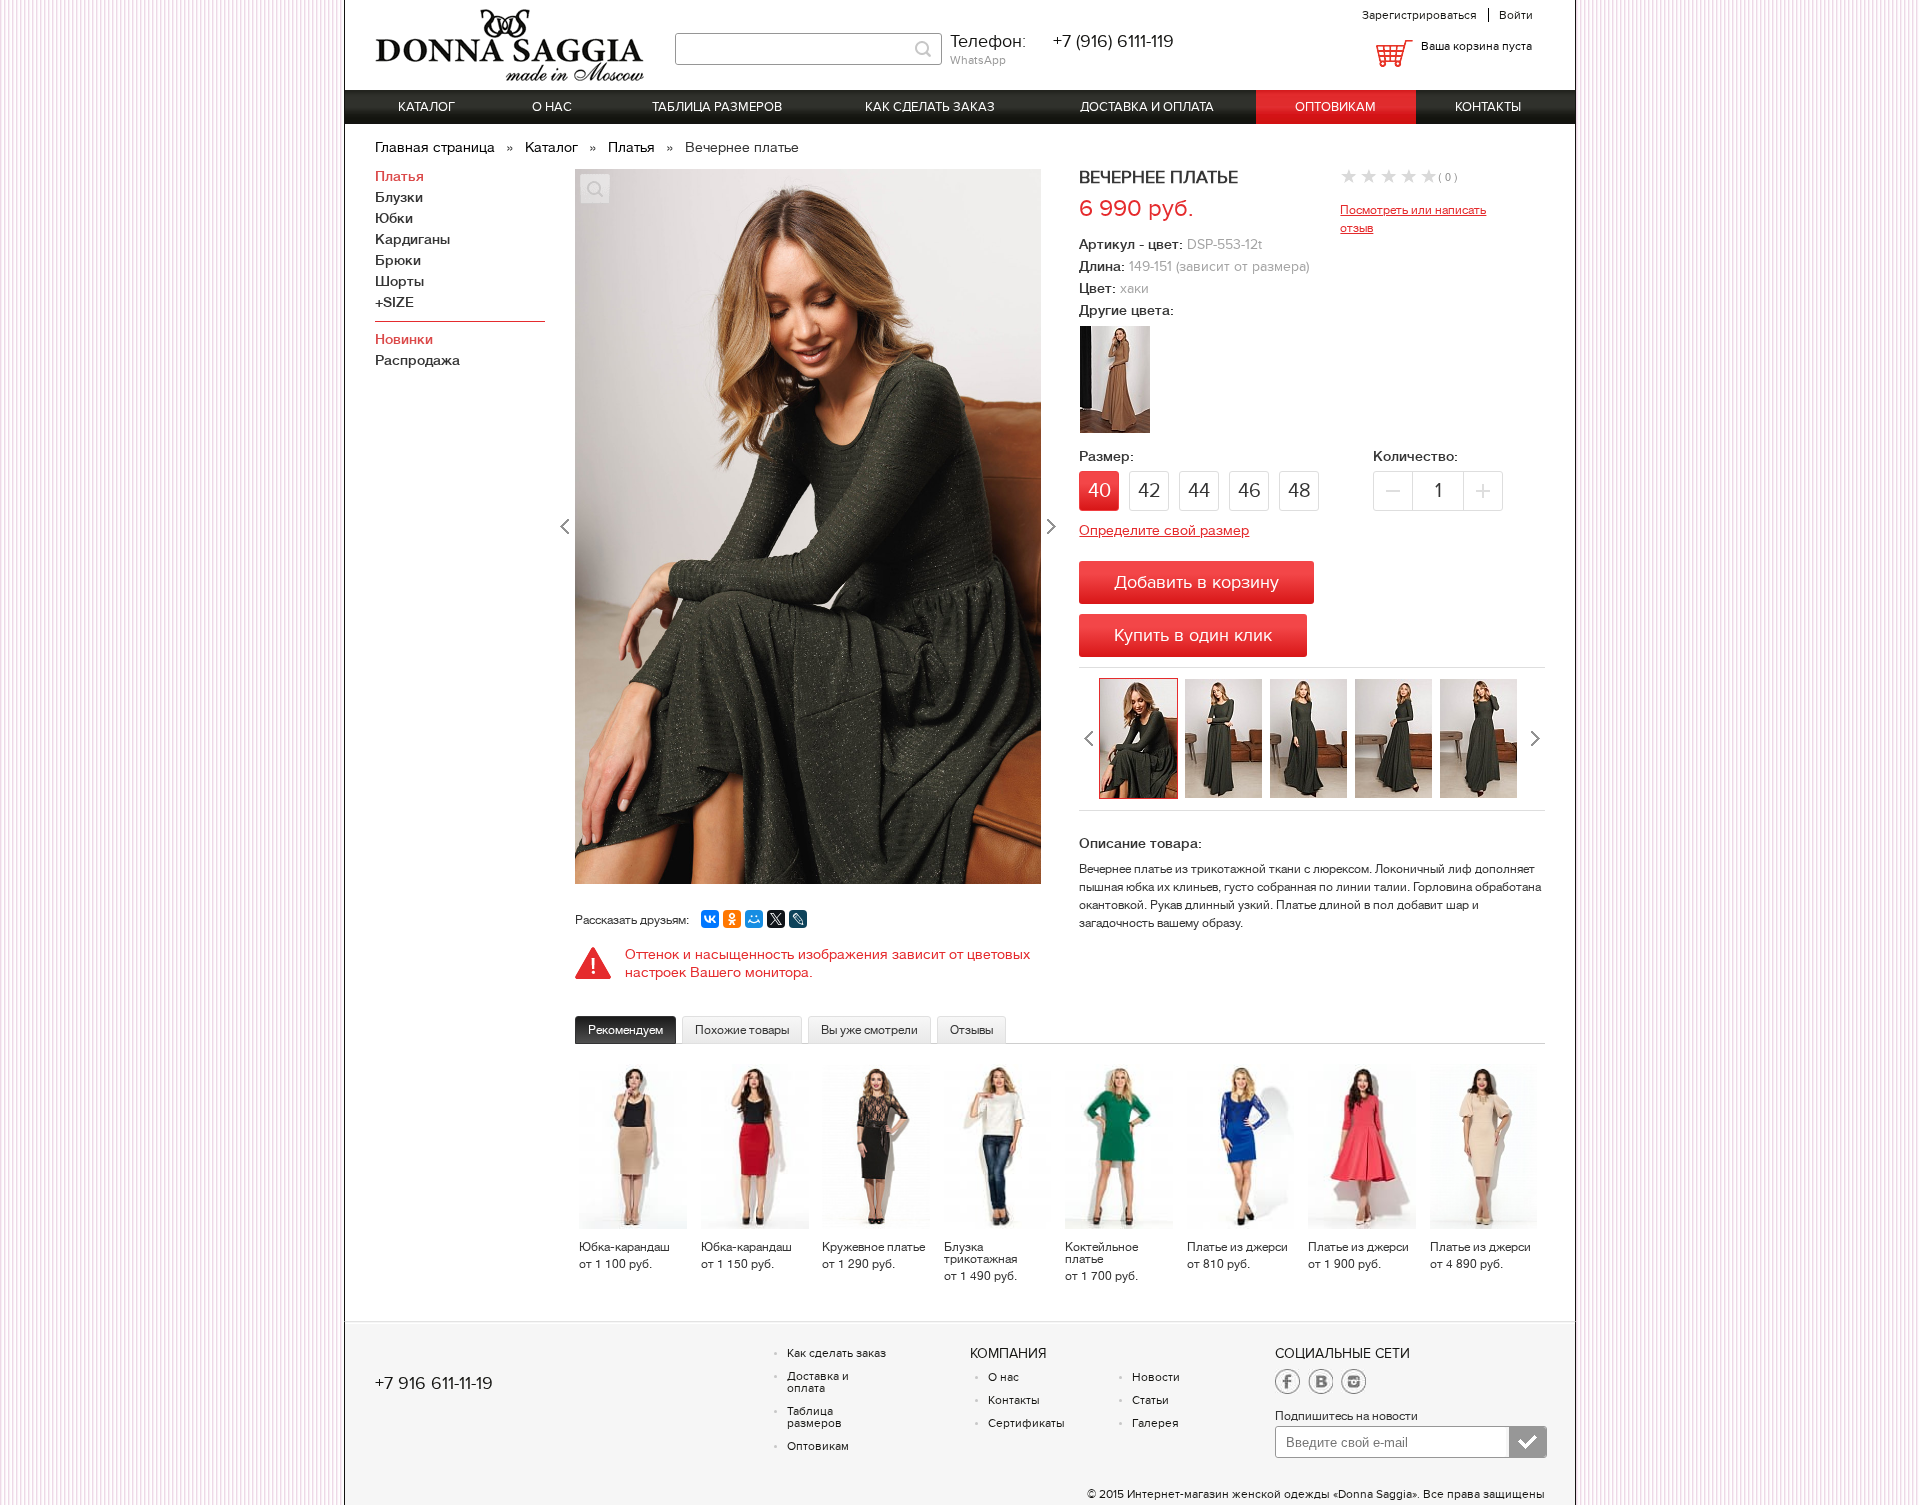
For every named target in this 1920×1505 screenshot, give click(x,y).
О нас (552, 107)
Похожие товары (742, 1030)
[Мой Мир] (754, 919)
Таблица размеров (717, 107)
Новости (1156, 1377)
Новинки (404, 339)
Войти (1516, 15)
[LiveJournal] (798, 919)
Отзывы (971, 1030)
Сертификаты (1026, 1423)
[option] (1141, 739)
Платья (633, 147)
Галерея (1155, 1423)
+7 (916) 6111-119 (1113, 41)
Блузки (399, 197)
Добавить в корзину (1196, 582)
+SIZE (394, 302)
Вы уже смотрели (869, 1030)
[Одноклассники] (732, 919)
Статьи (1150, 1400)
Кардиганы (412, 239)
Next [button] (1535, 739)
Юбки (394, 218)
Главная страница (437, 147)
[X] (776, 919)
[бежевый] (1115, 427)
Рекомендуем (625, 1030)
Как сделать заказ (930, 107)
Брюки (398, 260)
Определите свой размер (1164, 530)
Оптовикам (1335, 107)
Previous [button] (1089, 739)
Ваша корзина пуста (1476, 46)
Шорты (399, 281)
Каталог (426, 107)
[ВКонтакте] (710, 919)
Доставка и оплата (1147, 107)
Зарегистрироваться (1419, 15)
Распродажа (417, 360)
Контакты (1488, 107)
